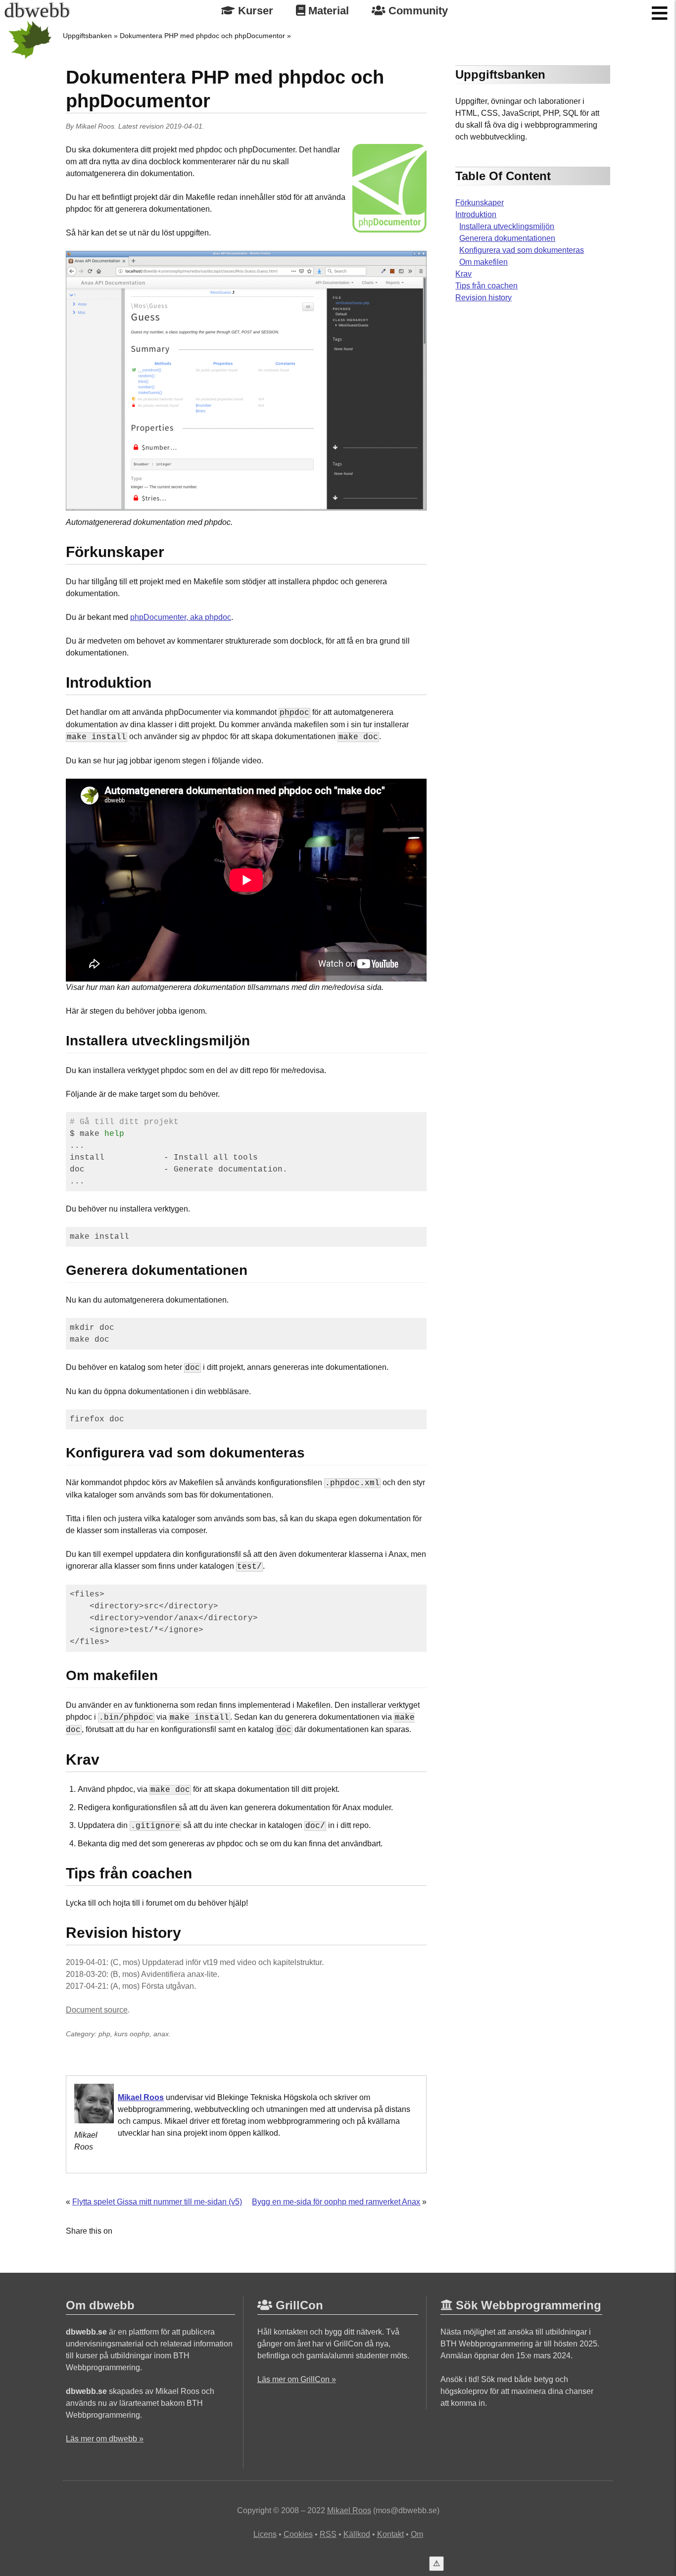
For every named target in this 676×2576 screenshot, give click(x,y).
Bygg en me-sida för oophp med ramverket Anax (336, 2202)
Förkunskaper (480, 203)
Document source (97, 2010)
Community (417, 11)
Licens (265, 2534)
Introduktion (476, 214)
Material (327, 11)
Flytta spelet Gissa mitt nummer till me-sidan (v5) (157, 2202)
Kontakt (390, 2534)
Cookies (298, 2534)
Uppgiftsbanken (87, 36)
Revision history (483, 298)
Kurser (254, 11)
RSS (328, 2534)
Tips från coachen (486, 286)
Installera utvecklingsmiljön (507, 226)
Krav (463, 274)
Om (417, 2534)
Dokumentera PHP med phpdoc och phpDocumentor (202, 36)
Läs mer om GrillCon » (297, 2379)
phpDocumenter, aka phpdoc (181, 617)
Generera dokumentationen (507, 238)
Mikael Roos (95, 126)
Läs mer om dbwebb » (105, 2439)
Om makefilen (483, 262)
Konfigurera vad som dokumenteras (522, 250)
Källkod (357, 2534)
